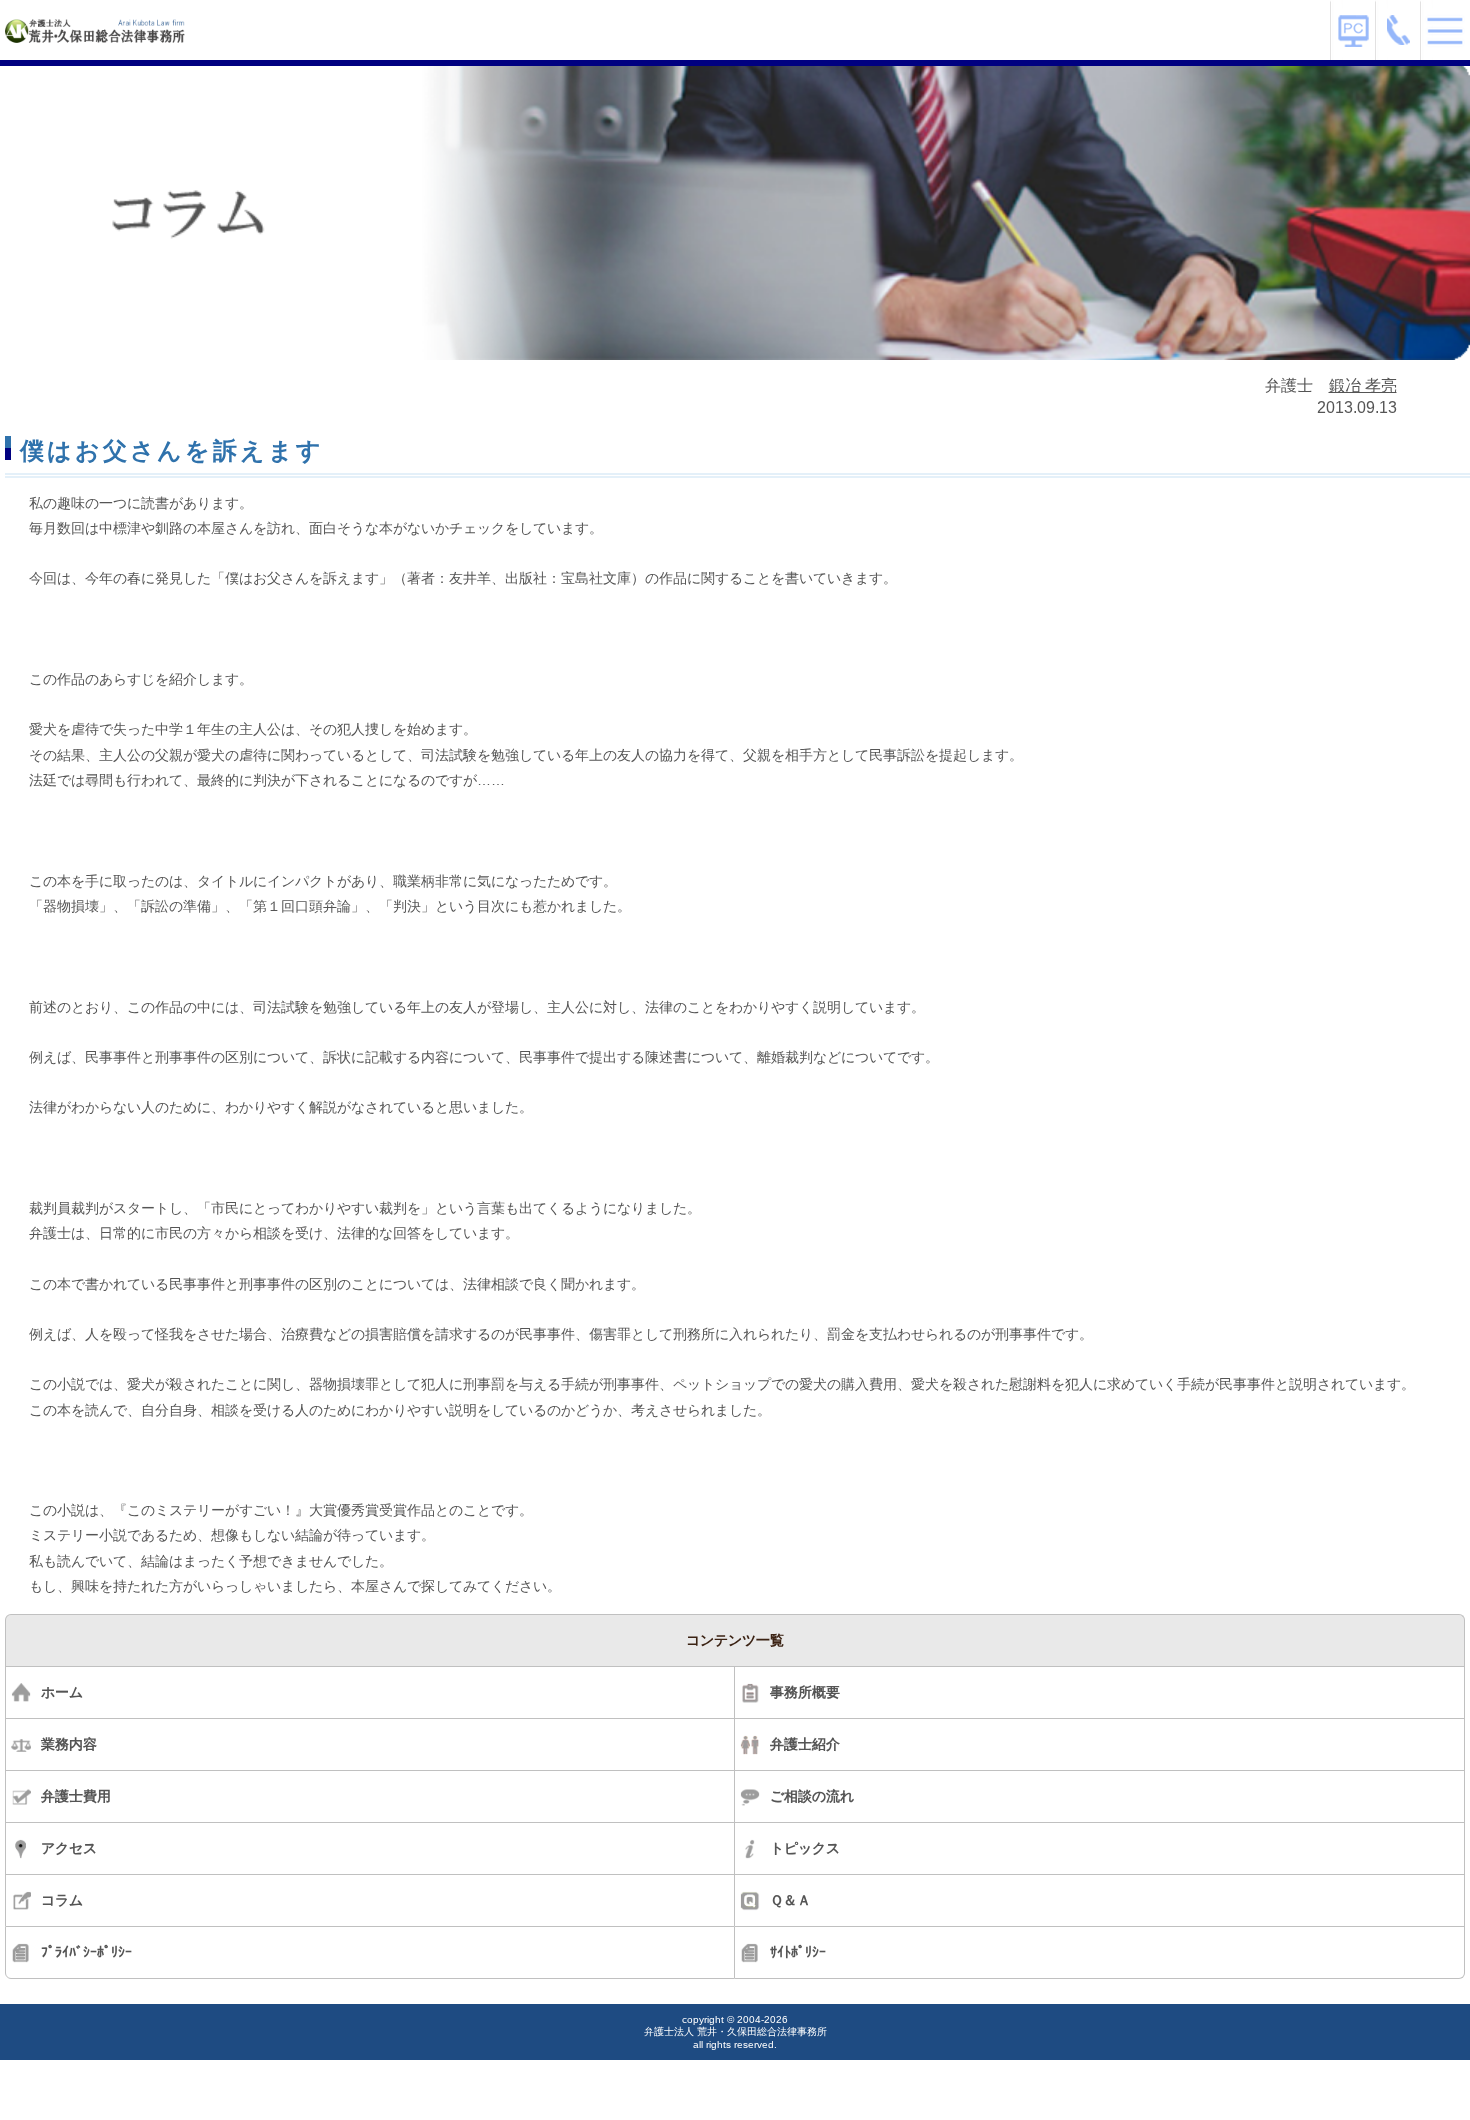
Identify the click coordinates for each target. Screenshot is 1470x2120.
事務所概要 (805, 1692)
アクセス (69, 1848)
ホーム (62, 1692)
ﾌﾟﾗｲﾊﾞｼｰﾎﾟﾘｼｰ (86, 1952)
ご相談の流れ (812, 1796)
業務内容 (69, 1744)
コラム (62, 1900)
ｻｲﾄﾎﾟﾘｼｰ (798, 1952)
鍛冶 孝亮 (1363, 385)
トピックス (805, 1848)
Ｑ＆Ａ (790, 1900)
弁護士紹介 (805, 1744)
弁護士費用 (76, 1796)
